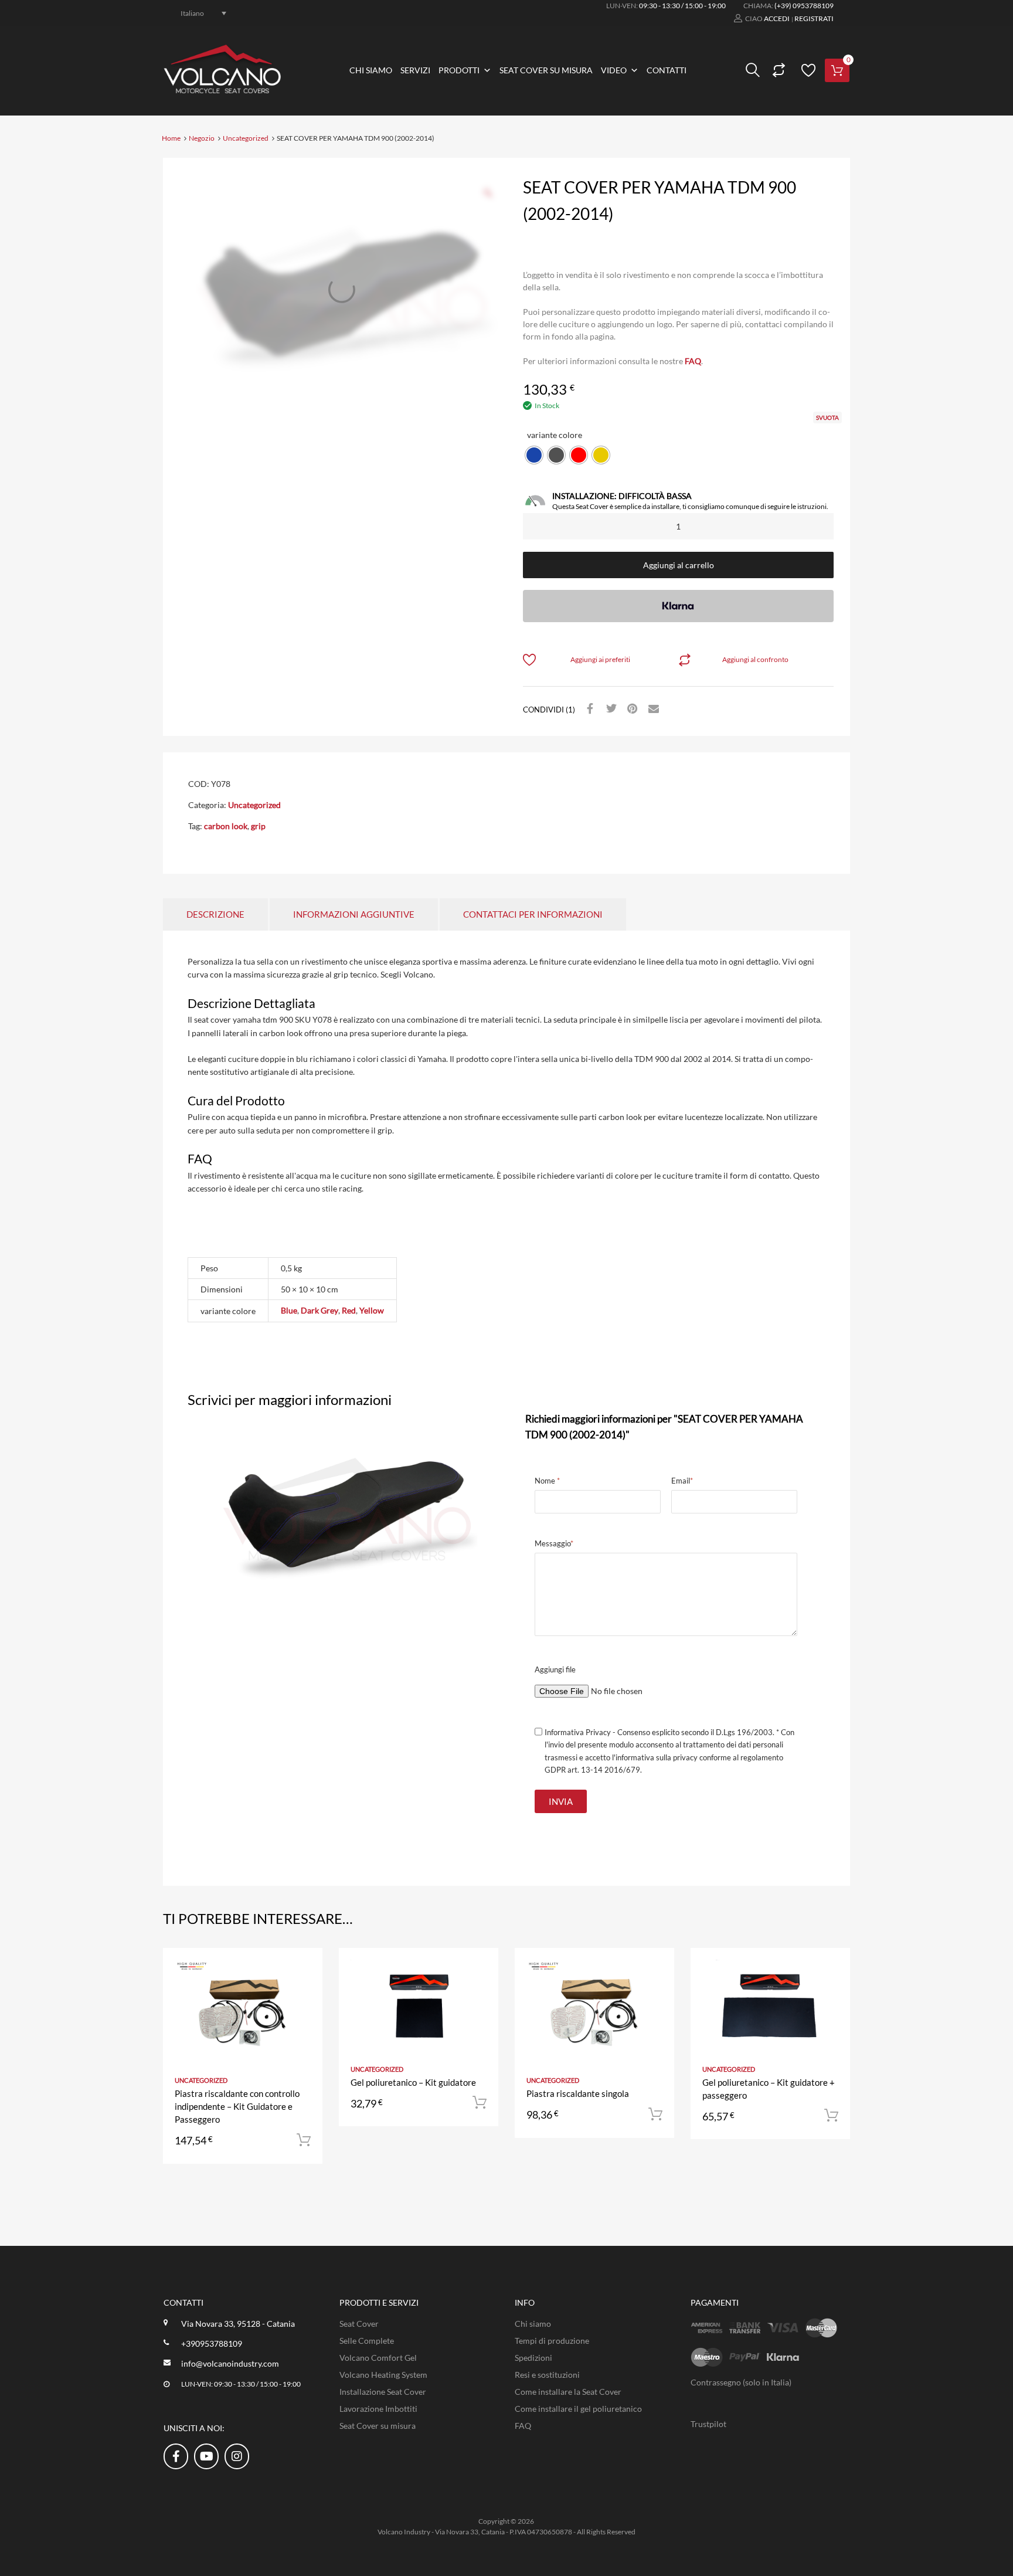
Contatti (667, 70)
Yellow (372, 1310)
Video (614, 70)
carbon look (226, 826)
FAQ (693, 361)
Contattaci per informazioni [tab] (533, 914)
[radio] (534, 455)
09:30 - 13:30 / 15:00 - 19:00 (682, 6)
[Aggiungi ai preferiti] (303, 1970)
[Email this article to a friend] (652, 709)
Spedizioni (533, 2358)
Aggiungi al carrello (679, 565)
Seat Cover (359, 2324)
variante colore (555, 435)
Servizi (415, 70)
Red (349, 1310)
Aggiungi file (555, 1669)
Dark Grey (319, 1310)
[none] (197, 13)
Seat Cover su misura (546, 70)
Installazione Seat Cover (383, 2392)
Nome (547, 1481)
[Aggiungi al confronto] (303, 1989)
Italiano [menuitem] (192, 13)
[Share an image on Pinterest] (631, 709)
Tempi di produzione (552, 2341)
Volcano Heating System (383, 2375)
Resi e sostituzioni (547, 2375)
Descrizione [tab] (215, 914)
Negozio (202, 138)
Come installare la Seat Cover (568, 2392)
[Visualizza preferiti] (807, 70)
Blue (289, 1310)
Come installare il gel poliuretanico (578, 2409)
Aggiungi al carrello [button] (304, 2140)
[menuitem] (197, 13)
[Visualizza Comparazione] (777, 70)
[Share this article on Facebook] (589, 709)
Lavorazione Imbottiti (378, 2409)
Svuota (827, 418)
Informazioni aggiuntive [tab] (354, 914)
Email (682, 1481)
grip (258, 826)
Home (171, 138)
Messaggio (554, 1543)
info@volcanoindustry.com (230, 2363)
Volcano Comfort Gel (378, 2358)
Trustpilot (708, 2424)
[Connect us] (176, 2456)
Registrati (814, 18)
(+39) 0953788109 (804, 6)
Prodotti (459, 70)
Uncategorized (246, 138)
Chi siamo (371, 70)
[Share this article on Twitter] (610, 709)
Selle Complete (367, 2341)
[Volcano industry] (222, 90)
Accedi (777, 18)
